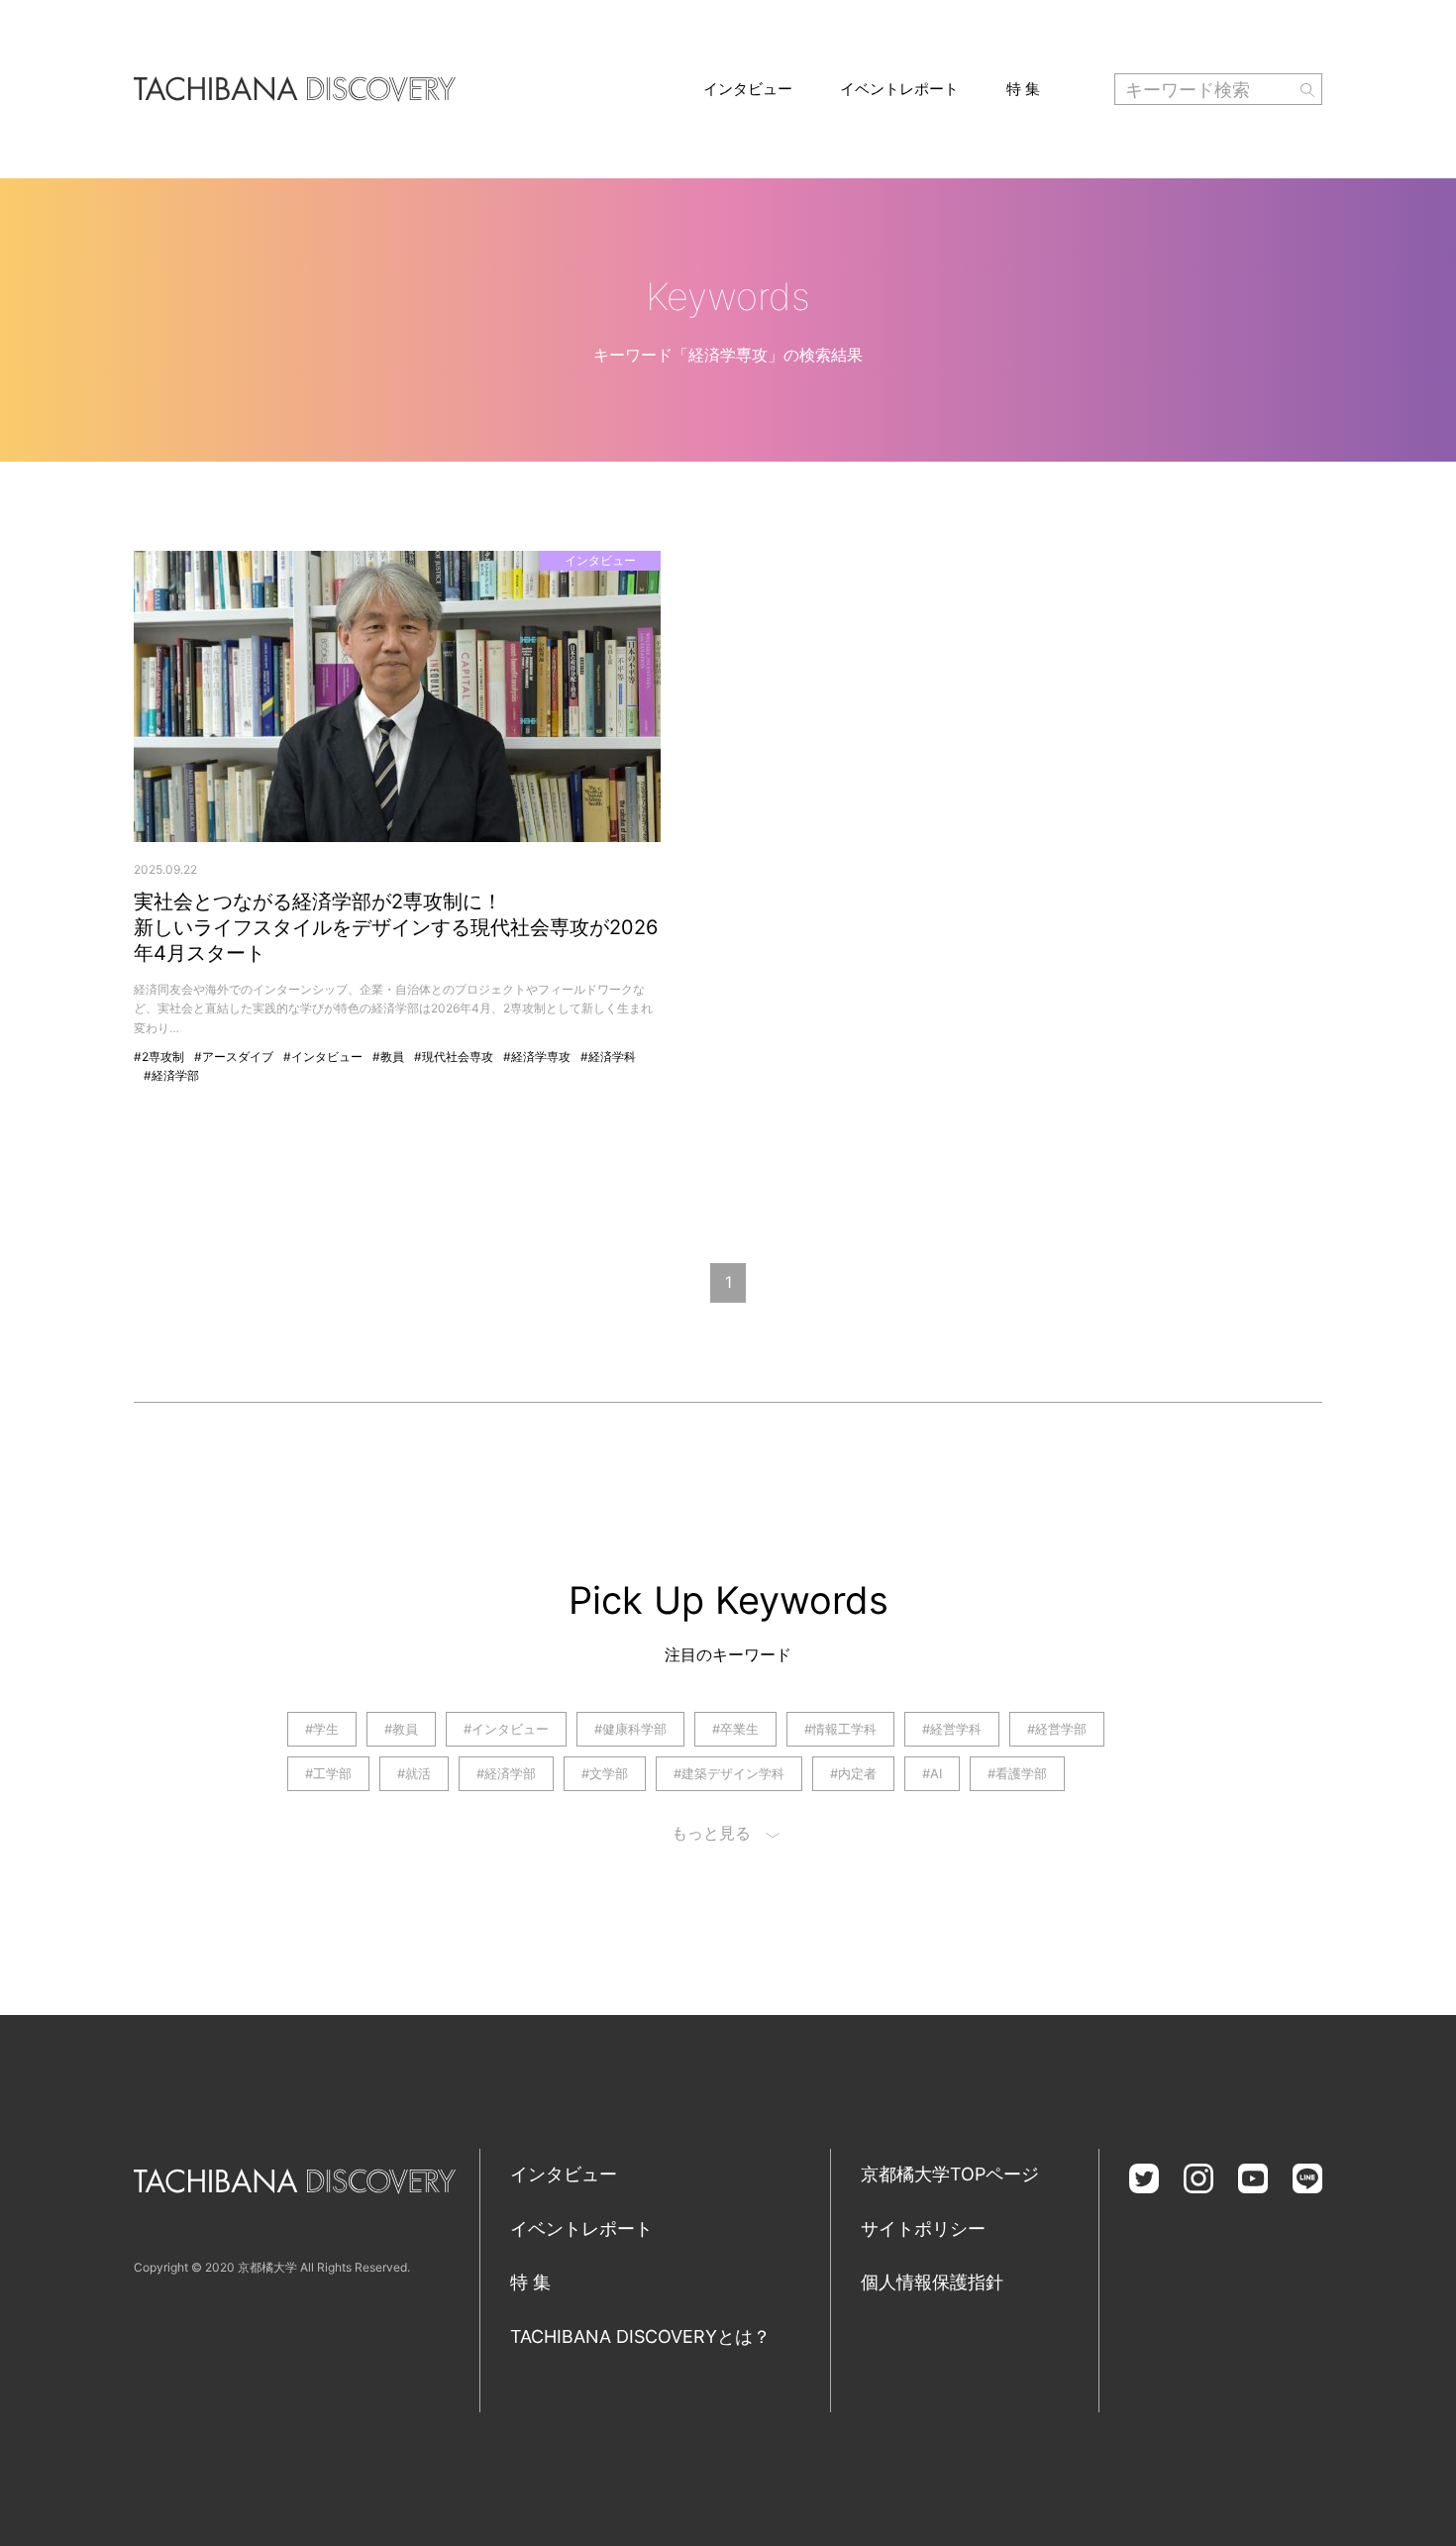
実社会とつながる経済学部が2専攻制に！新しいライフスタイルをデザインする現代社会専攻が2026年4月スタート (396, 927)
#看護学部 (1017, 1773)
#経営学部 (1057, 1729)
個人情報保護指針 (932, 2282)
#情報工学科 (840, 1729)
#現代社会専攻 (454, 1057)
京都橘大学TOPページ (950, 2174)
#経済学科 (608, 1057)
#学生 (322, 1729)
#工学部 (328, 1773)
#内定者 (853, 1773)
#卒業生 (735, 1729)
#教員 (388, 1057)
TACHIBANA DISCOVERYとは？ (640, 2336)
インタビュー (748, 89)
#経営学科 (952, 1729)
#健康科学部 (630, 1729)
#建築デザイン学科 (729, 1773)
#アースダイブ (234, 1057)
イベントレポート (899, 89)
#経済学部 (171, 1075)
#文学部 (605, 1773)
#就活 (414, 1773)
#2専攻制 (159, 1057)
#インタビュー (323, 1057)
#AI (932, 1773)
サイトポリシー (923, 2228)
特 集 (1023, 89)
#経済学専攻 (537, 1057)
